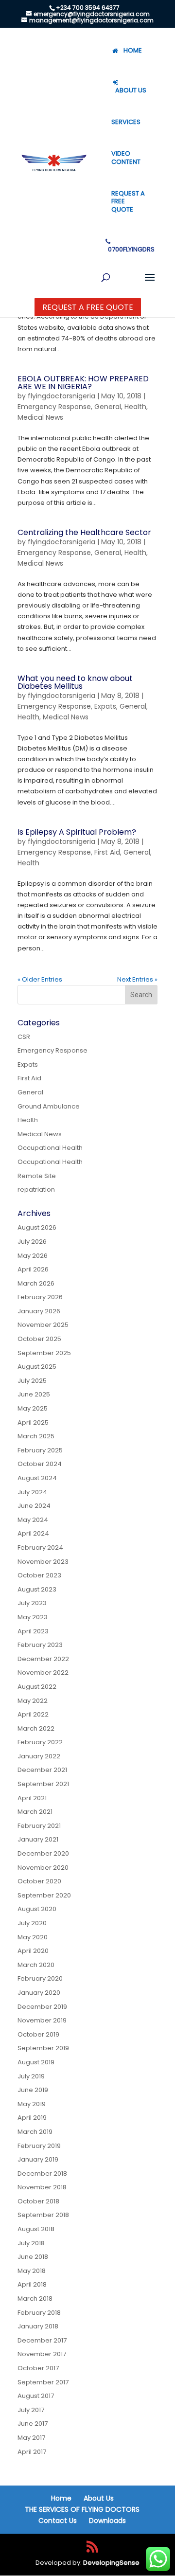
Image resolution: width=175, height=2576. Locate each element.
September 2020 (44, 1895)
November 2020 (43, 1868)
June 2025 (34, 1394)
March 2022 (36, 1728)
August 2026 (37, 1227)
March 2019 (35, 2132)
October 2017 (38, 2368)
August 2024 (37, 1478)
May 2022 (33, 1701)
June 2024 (34, 1506)
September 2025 (44, 1353)
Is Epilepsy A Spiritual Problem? (77, 832)
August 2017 (36, 2396)
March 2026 (36, 1283)
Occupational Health (50, 1148)
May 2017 (31, 2438)
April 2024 (33, 1533)
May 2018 (32, 2271)
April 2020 (33, 1951)
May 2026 (33, 1256)
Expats (105, 706)
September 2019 (43, 2048)
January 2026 (39, 1311)
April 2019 (32, 2118)
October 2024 (40, 1464)
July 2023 (32, 1603)
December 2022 (43, 1659)
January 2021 (38, 1839)
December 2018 (42, 2173)
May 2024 (33, 1520)
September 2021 (43, 1784)
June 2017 (33, 2424)
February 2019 (39, 2146)
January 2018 (38, 2326)
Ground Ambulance (49, 1106)
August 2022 (37, 1687)
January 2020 (39, 1993)
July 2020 (32, 1923)
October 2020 (39, 1881)
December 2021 (42, 1770)
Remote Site (37, 1176)
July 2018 (31, 2243)
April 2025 (33, 1422)
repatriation (36, 1190)
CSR (24, 1037)
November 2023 (43, 1562)
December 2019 (42, 2007)
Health (135, 407)
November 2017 (42, 2354)
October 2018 (38, 2201)
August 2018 (36, 2229)
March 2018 (35, 2299)
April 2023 (33, 1631)
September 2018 (43, 2215)
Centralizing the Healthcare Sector (84, 532)
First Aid (107, 852)
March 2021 (35, 1812)
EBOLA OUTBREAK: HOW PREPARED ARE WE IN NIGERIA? (83, 383)
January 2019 (38, 2159)
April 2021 (32, 1798)
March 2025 (36, 1436)
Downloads (107, 2521)
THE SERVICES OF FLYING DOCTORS (82, 2509)
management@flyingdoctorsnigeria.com (91, 20)
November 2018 (42, 2187)
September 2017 (43, 2382)
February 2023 (40, 1645)
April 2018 (32, 2284)
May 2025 (33, 1408)
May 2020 (33, 1937)
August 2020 (37, 1909)
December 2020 (43, 1853)
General (108, 407)
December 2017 (42, 2340)
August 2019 (36, 2062)
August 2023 (37, 1589)
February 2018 (39, 2313)
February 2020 (40, 1978)
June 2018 (33, 2257)
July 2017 (31, 2410)
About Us (99, 2498)
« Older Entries (40, 979)
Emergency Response (54, 407)
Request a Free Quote (88, 307)
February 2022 (40, 1742)
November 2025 (43, 1325)
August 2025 (37, 1367)
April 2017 (32, 2452)
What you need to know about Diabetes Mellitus (75, 682)
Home (61, 2498)
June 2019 (33, 2090)
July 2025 (32, 1381)
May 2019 (32, 2104)
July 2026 (32, 1242)
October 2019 (38, 2034)
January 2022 (39, 1756)
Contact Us (58, 2521)
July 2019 (31, 2076)
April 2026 (33, 1269)
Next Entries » (137, 979)
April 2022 (33, 1714)
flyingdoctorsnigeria (61, 396)
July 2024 (32, 1492)
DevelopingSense (111, 2563)
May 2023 (33, 1617)
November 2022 (43, 1673)
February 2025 (40, 1450)
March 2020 (36, 1965)
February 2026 (40, 1297)
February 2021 (39, 1826)
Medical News (40, 417)
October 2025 (39, 1339)
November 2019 (42, 2020)
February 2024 (40, 1547)
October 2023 (39, 1575)
